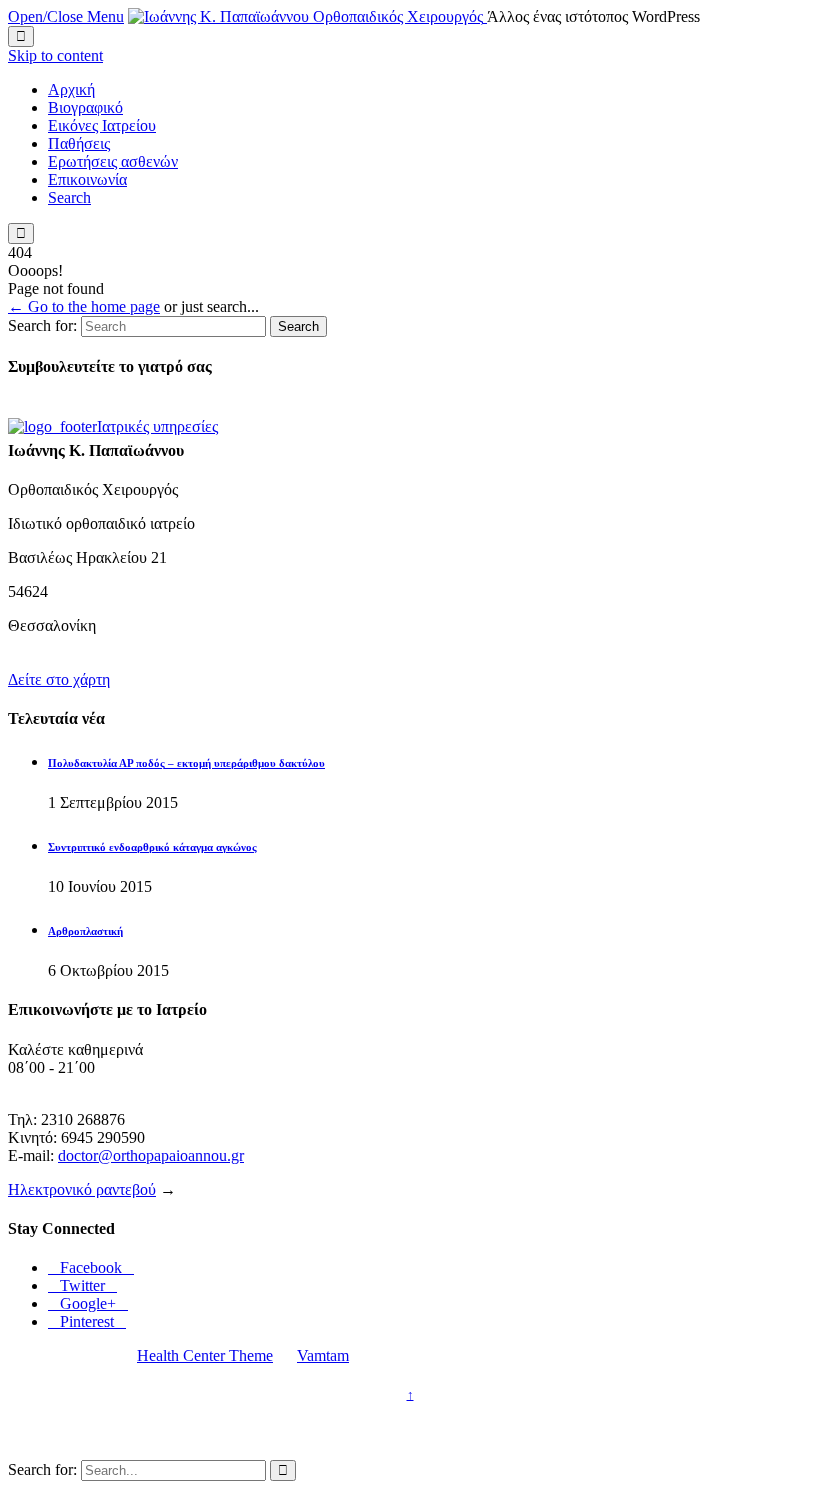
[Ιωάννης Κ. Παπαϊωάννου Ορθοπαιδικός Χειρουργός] (307, 16)
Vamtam (323, 1355)
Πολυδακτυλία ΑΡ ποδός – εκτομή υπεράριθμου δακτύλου (186, 763)
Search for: (42, 325)
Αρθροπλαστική (85, 931)
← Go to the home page (84, 306)
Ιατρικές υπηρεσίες (157, 426)
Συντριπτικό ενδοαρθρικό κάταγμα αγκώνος (152, 847)
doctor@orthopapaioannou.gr (151, 1155)
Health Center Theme (205, 1355)
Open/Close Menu (66, 16)
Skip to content (55, 55)
